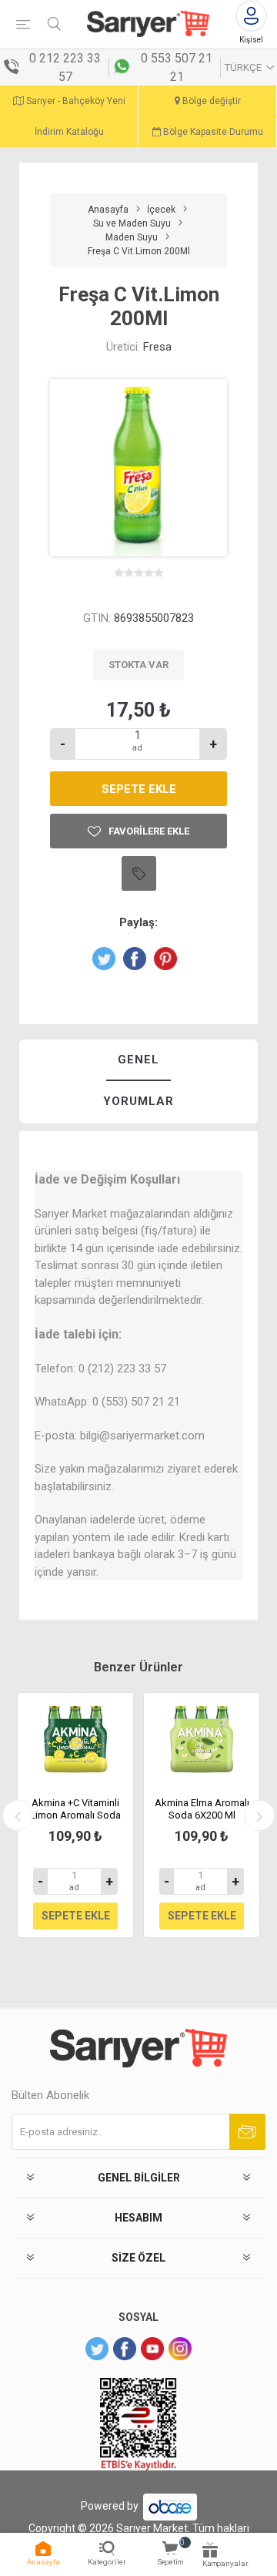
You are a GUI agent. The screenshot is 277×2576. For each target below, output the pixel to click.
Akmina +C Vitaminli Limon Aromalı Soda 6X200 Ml (75, 1815)
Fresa (157, 347)
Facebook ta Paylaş (135, 959)
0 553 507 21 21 (177, 67)
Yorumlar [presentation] (138, 1101)
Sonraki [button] (259, 1815)
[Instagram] (180, 2349)
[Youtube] (152, 2349)
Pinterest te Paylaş (165, 959)
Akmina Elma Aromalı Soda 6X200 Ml (202, 1809)
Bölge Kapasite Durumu (212, 132)
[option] (75, 1815)
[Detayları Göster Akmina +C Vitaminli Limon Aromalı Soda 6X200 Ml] (75, 1739)
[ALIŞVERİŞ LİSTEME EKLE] (139, 873)
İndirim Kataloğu (69, 132)
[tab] (138, 1061)
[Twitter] (97, 2349)
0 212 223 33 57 (65, 67)
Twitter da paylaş (104, 959)
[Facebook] (125, 2349)
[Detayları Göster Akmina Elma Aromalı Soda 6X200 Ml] (202, 1739)
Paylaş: (138, 922)
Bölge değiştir (210, 101)
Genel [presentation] (138, 1060)
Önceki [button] (18, 1815)
